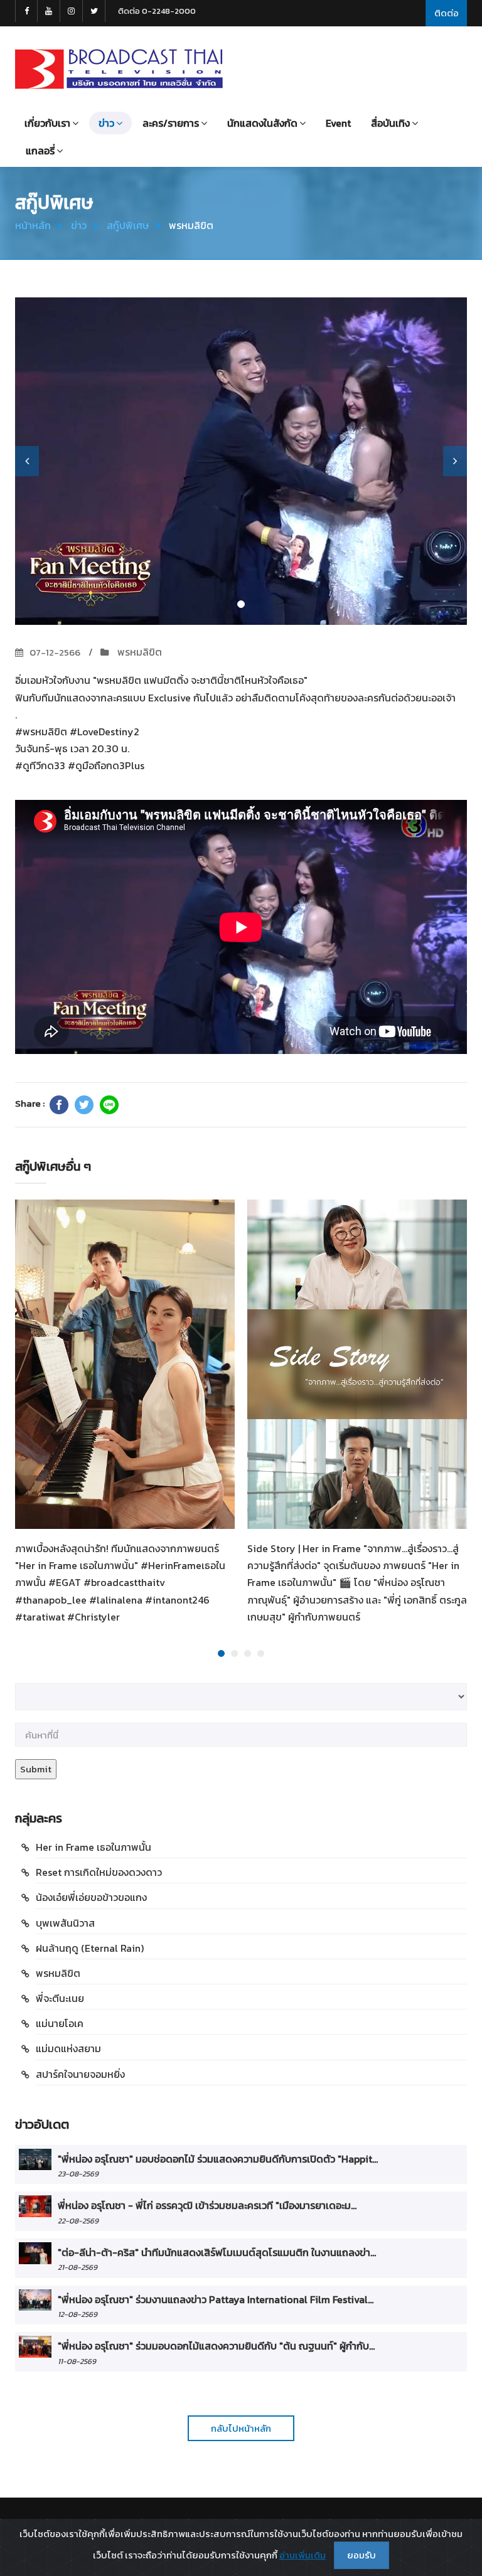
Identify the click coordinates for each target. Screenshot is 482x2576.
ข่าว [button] (106, 123)
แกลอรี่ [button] (40, 151)
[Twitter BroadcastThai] (94, 11)
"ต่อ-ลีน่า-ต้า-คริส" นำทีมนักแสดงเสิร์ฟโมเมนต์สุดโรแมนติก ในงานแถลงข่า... (217, 2252)
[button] (27, 461)
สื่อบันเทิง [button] (390, 123)
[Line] (109, 1105)
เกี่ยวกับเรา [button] (47, 123)
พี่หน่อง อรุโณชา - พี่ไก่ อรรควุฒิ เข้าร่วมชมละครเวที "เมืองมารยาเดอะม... (207, 2205)
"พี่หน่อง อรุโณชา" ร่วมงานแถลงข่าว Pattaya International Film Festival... (216, 2299)
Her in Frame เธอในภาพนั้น (94, 1847)
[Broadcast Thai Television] (119, 69)
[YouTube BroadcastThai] (49, 11)
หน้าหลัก (33, 225)
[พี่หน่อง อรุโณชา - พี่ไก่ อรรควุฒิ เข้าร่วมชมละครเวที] (35, 2206)
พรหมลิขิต (138, 652)
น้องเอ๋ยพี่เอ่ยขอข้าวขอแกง (91, 1897)
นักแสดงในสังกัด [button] (262, 123)
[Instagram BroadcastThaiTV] (72, 11)
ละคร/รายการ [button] (171, 123)
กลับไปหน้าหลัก (241, 2428)
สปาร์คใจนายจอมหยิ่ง (80, 2074)
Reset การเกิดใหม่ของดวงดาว (99, 1872)
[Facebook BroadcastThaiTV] (26, 11)
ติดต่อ (447, 13)
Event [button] (338, 123)
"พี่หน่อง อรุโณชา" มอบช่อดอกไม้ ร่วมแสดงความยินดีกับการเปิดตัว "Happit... (218, 2159)
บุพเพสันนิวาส (65, 1923)
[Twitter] (84, 1105)
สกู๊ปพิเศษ (128, 225)
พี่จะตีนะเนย (60, 1998)
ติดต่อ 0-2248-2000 (157, 11)
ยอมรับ (361, 2555)
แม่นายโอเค (60, 2023)
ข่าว (79, 225)
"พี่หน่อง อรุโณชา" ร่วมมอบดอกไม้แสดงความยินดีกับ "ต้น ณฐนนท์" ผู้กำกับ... (216, 2346)
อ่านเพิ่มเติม (303, 2555)
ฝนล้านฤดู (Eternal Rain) (90, 1948)
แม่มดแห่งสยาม (68, 2048)
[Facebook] (59, 1105)
